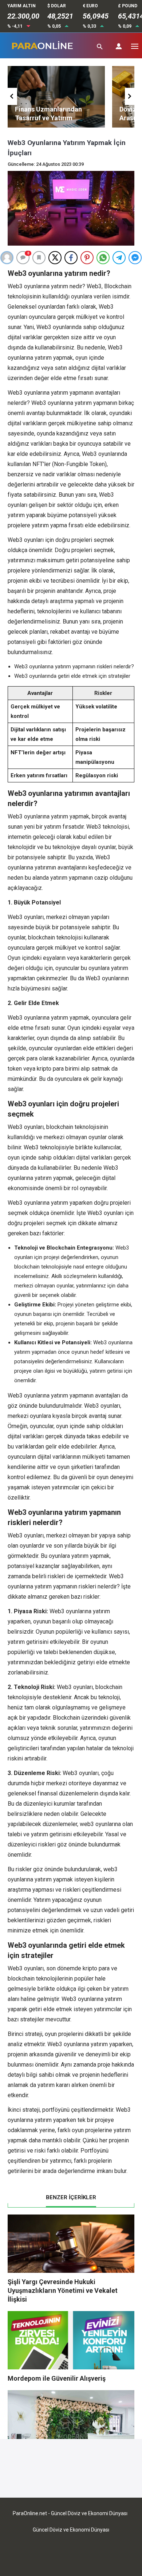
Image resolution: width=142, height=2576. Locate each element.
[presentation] (12, 96)
